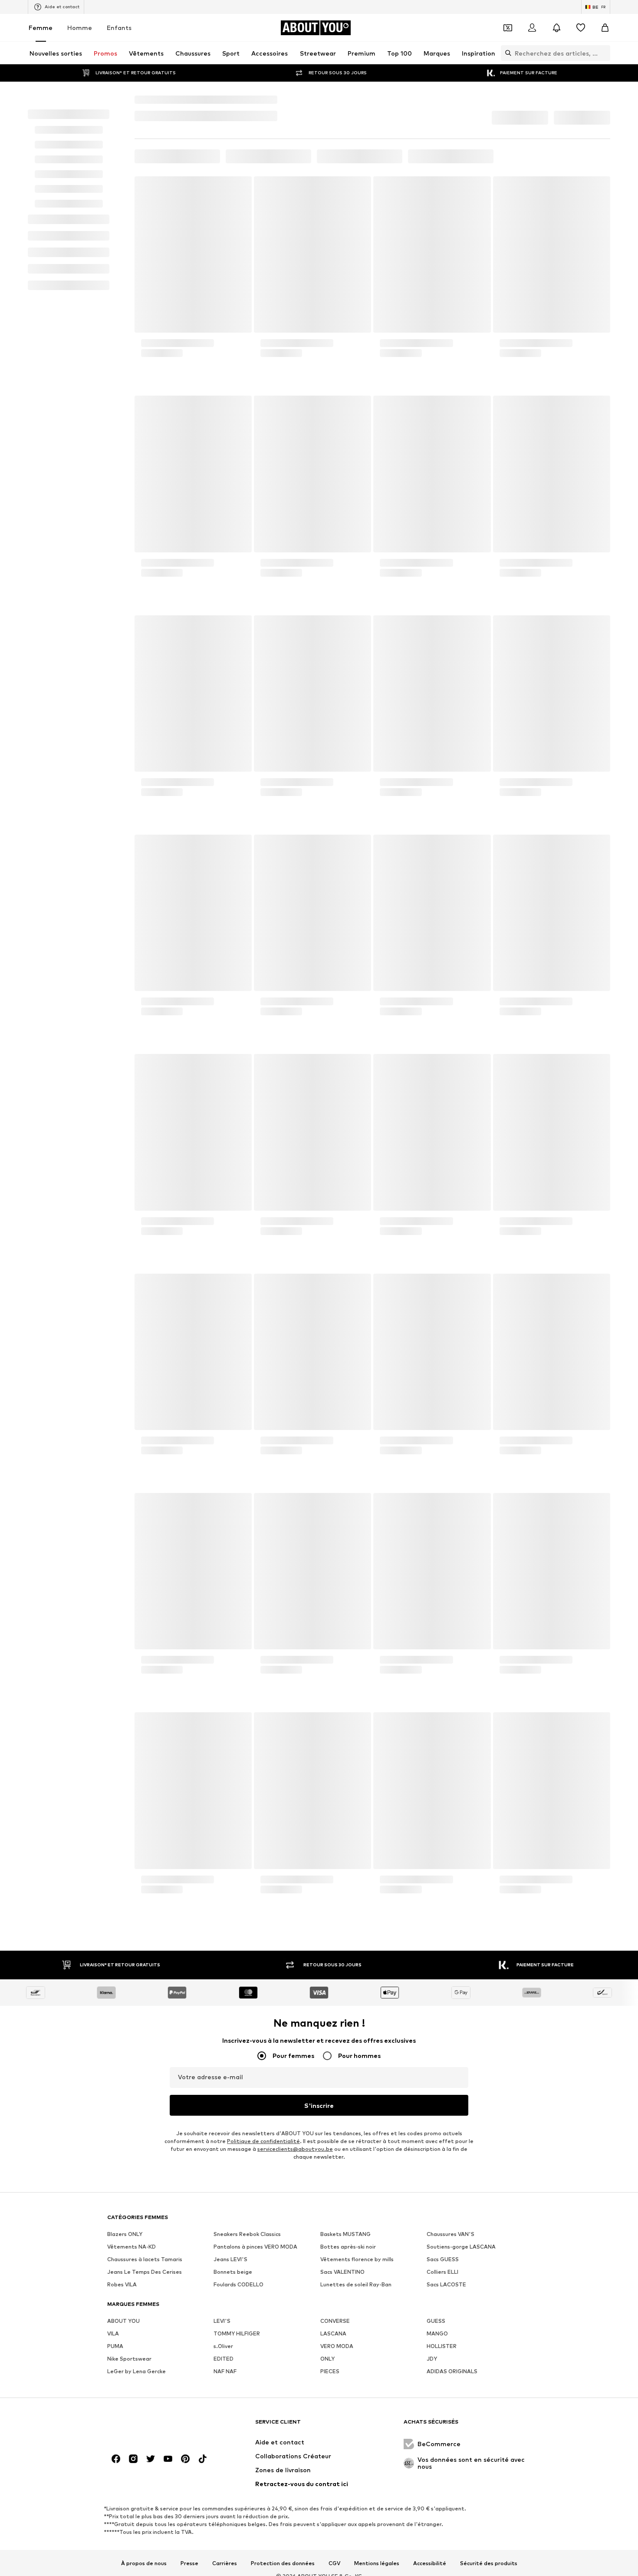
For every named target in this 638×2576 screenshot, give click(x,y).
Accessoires (180, 100)
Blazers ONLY (125, 2509)
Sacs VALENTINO (342, 2547)
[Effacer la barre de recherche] (604, 53)
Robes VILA (122, 2560)
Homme (80, 28)
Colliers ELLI (442, 2547)
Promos (187, 146)
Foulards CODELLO (238, 2560)
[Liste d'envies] (581, 28)
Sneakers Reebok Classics (247, 2509)
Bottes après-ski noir (348, 2522)
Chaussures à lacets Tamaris (145, 2535)
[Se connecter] (532, 28)
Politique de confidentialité (263, 2131)
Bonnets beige (233, 2547)
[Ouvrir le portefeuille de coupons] (508, 28)
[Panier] (605, 28)
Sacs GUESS (443, 2535)
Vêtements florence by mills (357, 2535)
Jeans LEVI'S (230, 2535)
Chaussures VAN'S (451, 2509)
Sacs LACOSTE (446, 2560)
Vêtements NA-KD (132, 2522)
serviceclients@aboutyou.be (295, 2139)
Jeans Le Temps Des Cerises (145, 2547)
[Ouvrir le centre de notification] (556, 28)
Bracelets (245, 100)
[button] (521, 115)
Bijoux (214, 100)
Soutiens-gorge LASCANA (461, 2522)
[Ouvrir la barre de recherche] (506, 53)
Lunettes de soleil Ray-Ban (356, 2560)
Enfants (119, 28)
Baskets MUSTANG (345, 2509)
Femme (41, 28)
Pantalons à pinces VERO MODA (255, 2522)
